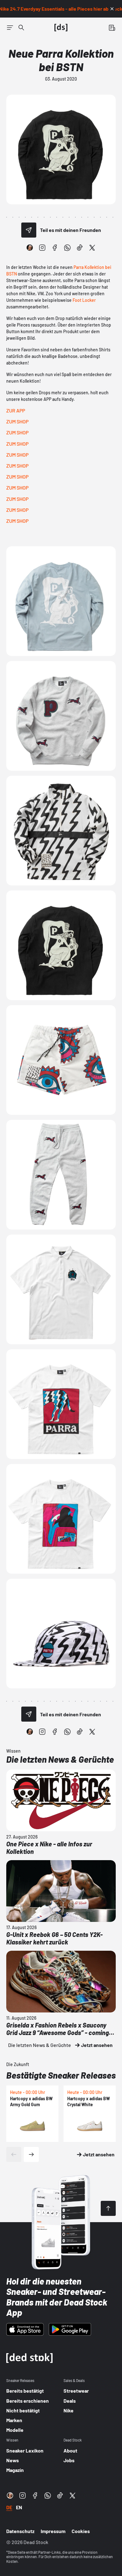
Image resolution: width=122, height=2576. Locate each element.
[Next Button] (31, 2154)
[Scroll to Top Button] (108, 2208)
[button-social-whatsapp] (67, 248)
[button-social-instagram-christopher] (30, 248)
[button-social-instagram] (42, 248)
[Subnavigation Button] (10, 28)
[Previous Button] (14, 2154)
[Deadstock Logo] (61, 28)
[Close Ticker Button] (112, 9)
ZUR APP (16, 410)
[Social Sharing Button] (29, 230)
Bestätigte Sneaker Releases (61, 2075)
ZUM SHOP (17, 421)
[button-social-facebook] (55, 248)
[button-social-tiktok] (80, 248)
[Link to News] (21, 28)
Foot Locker (84, 300)
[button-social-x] (92, 248)
